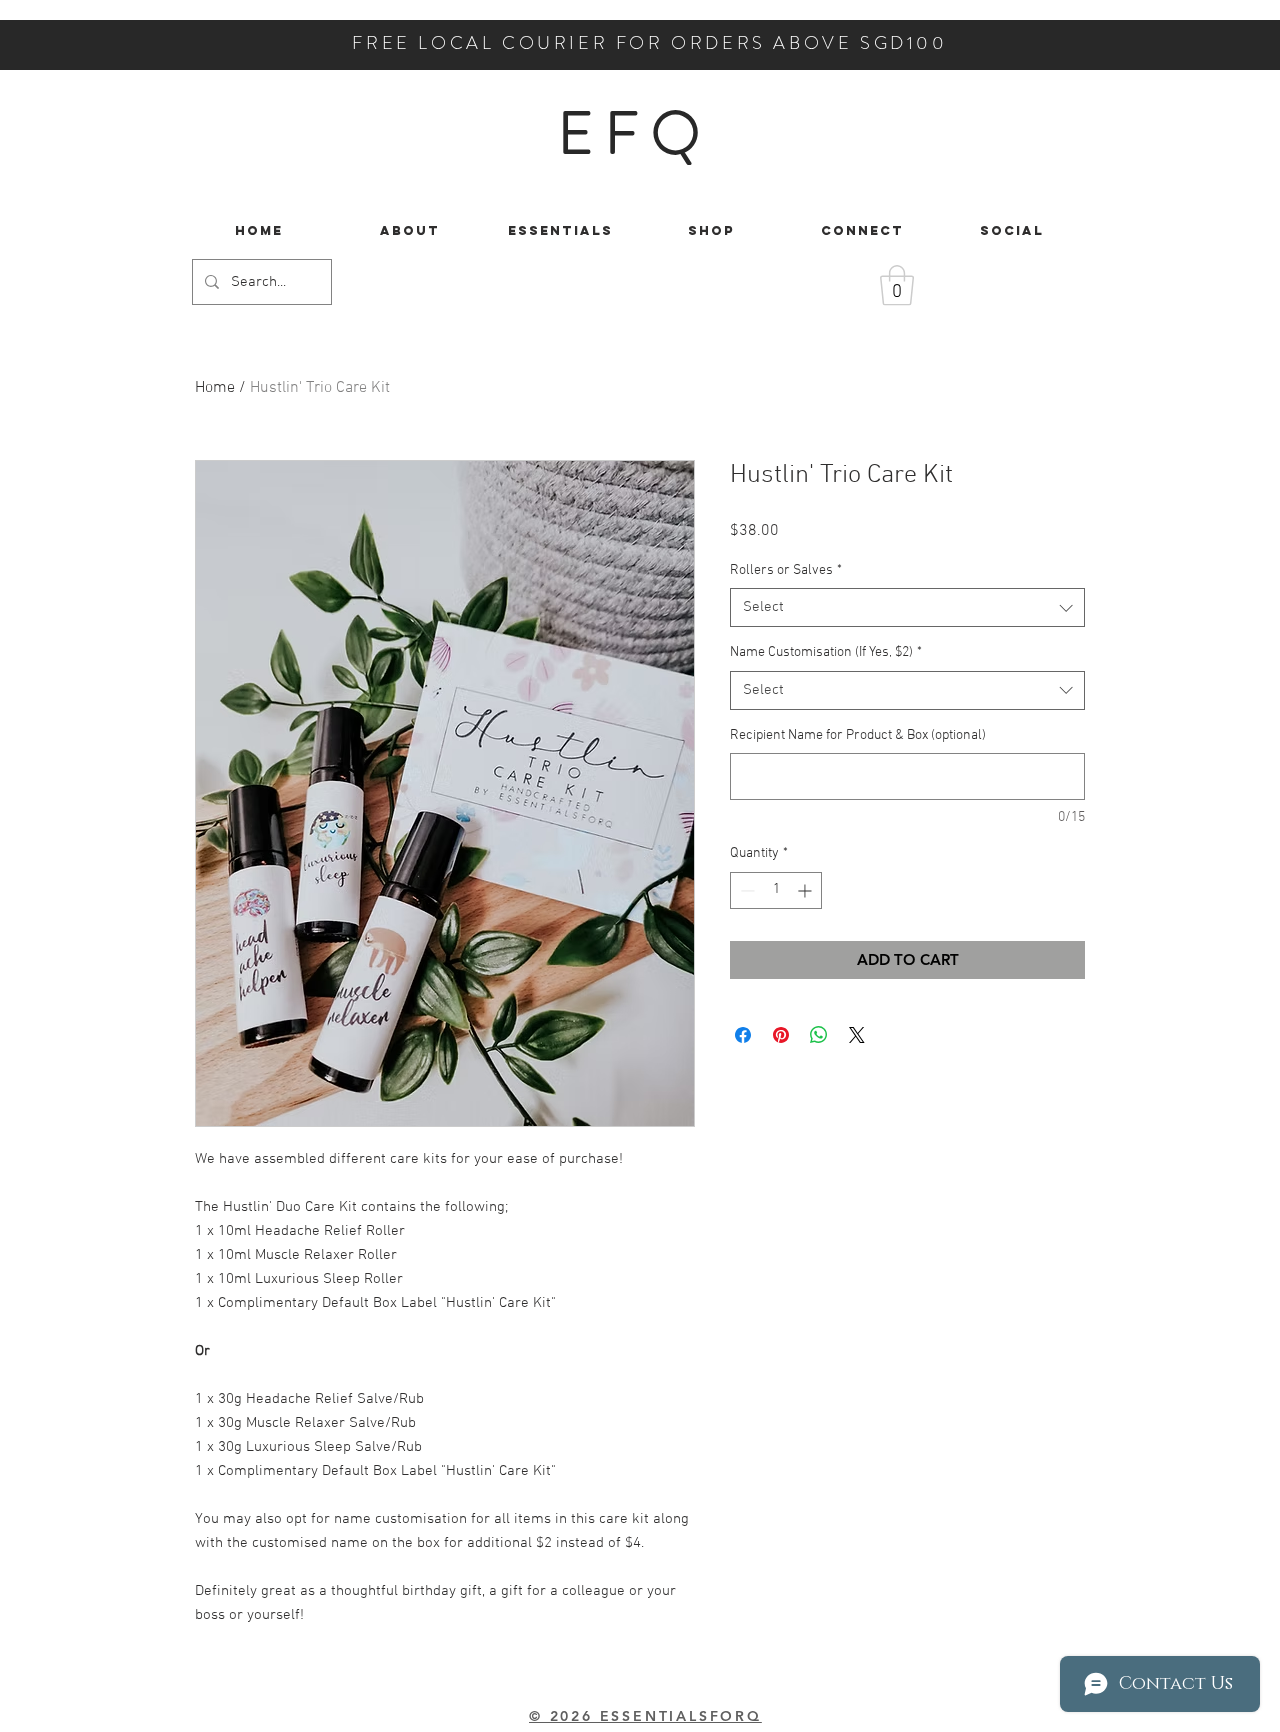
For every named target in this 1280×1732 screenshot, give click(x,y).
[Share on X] (857, 1035)
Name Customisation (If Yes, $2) (826, 652)
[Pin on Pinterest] (781, 1035)
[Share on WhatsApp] (819, 1035)
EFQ (634, 133)
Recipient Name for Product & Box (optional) (858, 735)
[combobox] (907, 607)
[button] (897, 285)
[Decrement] (745, 890)
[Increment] (806, 890)
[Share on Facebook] (743, 1035)
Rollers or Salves (786, 570)
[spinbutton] (776, 890)
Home (215, 388)
